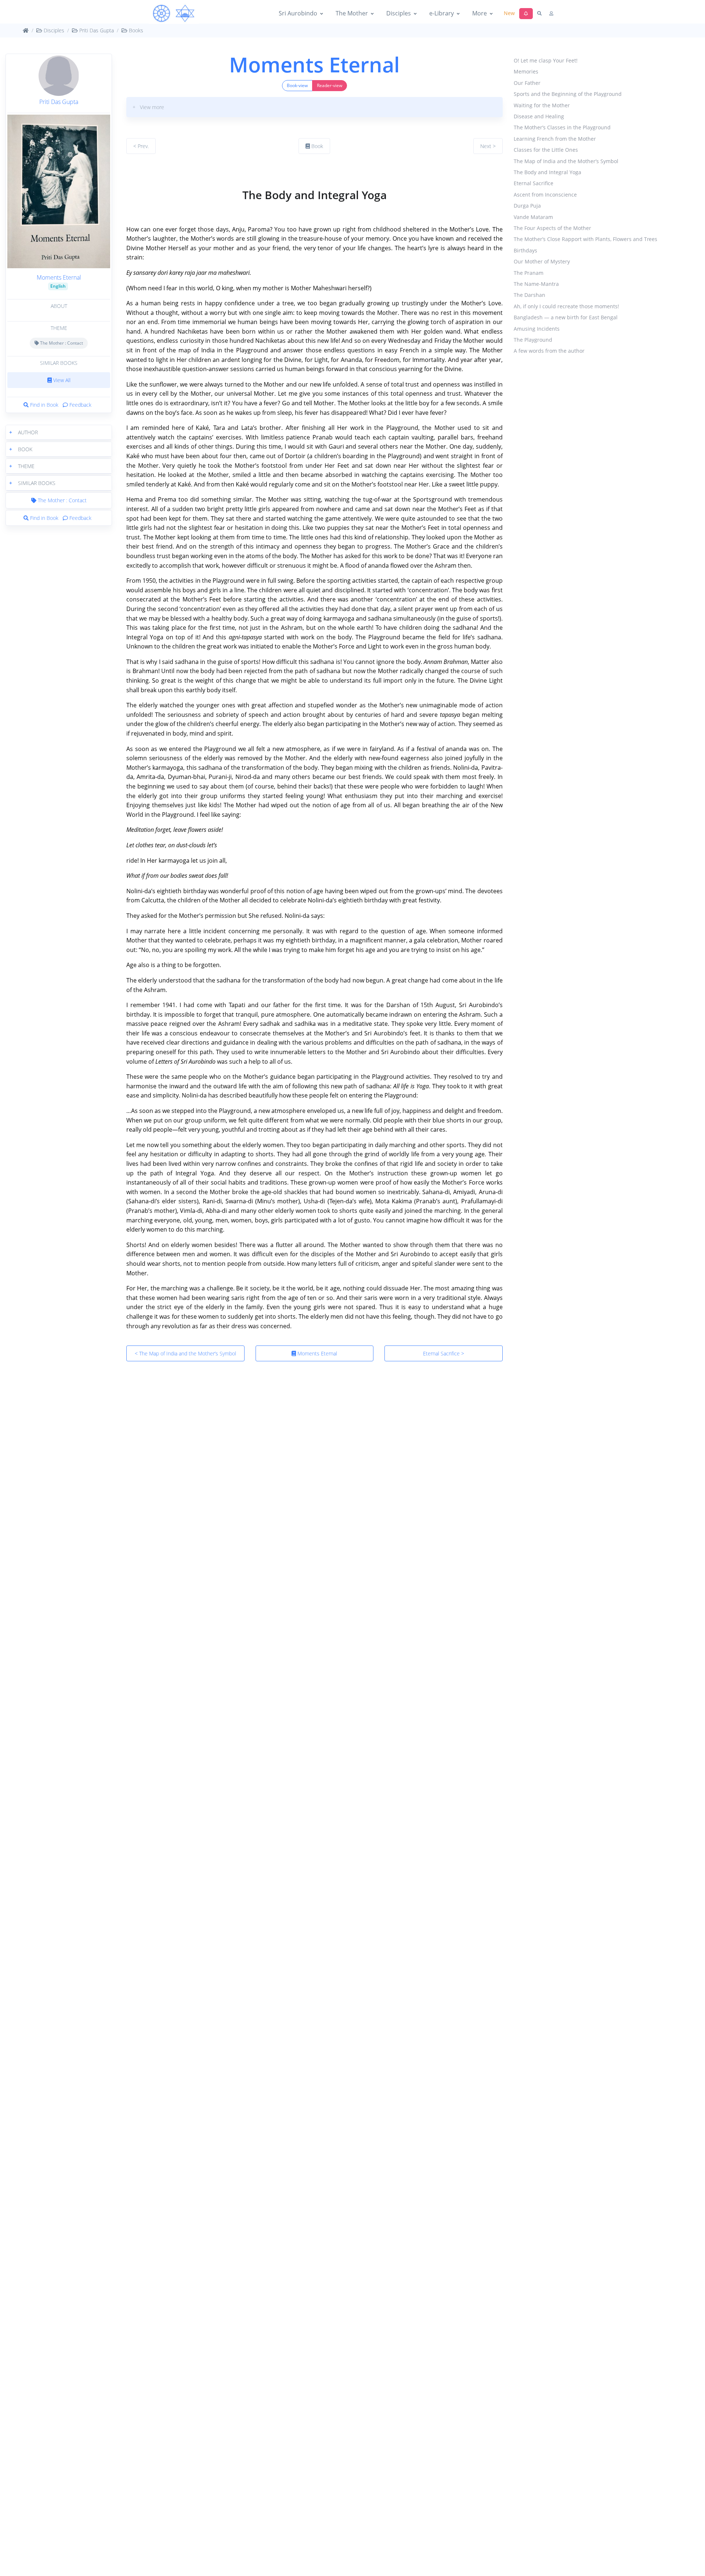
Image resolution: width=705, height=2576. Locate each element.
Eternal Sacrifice (534, 184)
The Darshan (529, 295)
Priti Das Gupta (96, 30)
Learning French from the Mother (555, 139)
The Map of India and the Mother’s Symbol (566, 161)
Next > (488, 146)
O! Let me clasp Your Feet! (546, 60)
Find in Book (44, 405)
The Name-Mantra (536, 284)
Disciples (399, 13)
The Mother (352, 13)
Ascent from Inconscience (545, 195)
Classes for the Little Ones (546, 150)
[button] (59, 432)
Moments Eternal (59, 277)
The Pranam (529, 273)
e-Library (442, 13)
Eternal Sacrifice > (444, 1353)
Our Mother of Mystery (542, 262)
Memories (526, 72)
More (480, 13)
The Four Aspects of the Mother (552, 228)
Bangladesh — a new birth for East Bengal (566, 318)
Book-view (297, 85)
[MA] (174, 14)
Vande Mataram (533, 217)
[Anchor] (129, 173)
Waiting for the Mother (542, 105)
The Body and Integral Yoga (547, 172)
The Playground (533, 340)
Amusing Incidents (537, 329)
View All (61, 380)
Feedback (80, 405)
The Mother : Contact (61, 343)
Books (135, 30)
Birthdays (525, 250)
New (509, 13)
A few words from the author (549, 351)
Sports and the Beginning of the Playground (568, 94)
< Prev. (141, 146)
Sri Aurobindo (298, 13)
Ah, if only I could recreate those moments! (566, 306)
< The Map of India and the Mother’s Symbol (185, 1353)
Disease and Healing (539, 116)
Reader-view (330, 85)
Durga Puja (527, 206)
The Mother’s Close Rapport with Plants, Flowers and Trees (585, 239)
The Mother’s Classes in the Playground (562, 128)
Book (317, 146)
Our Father (527, 83)
